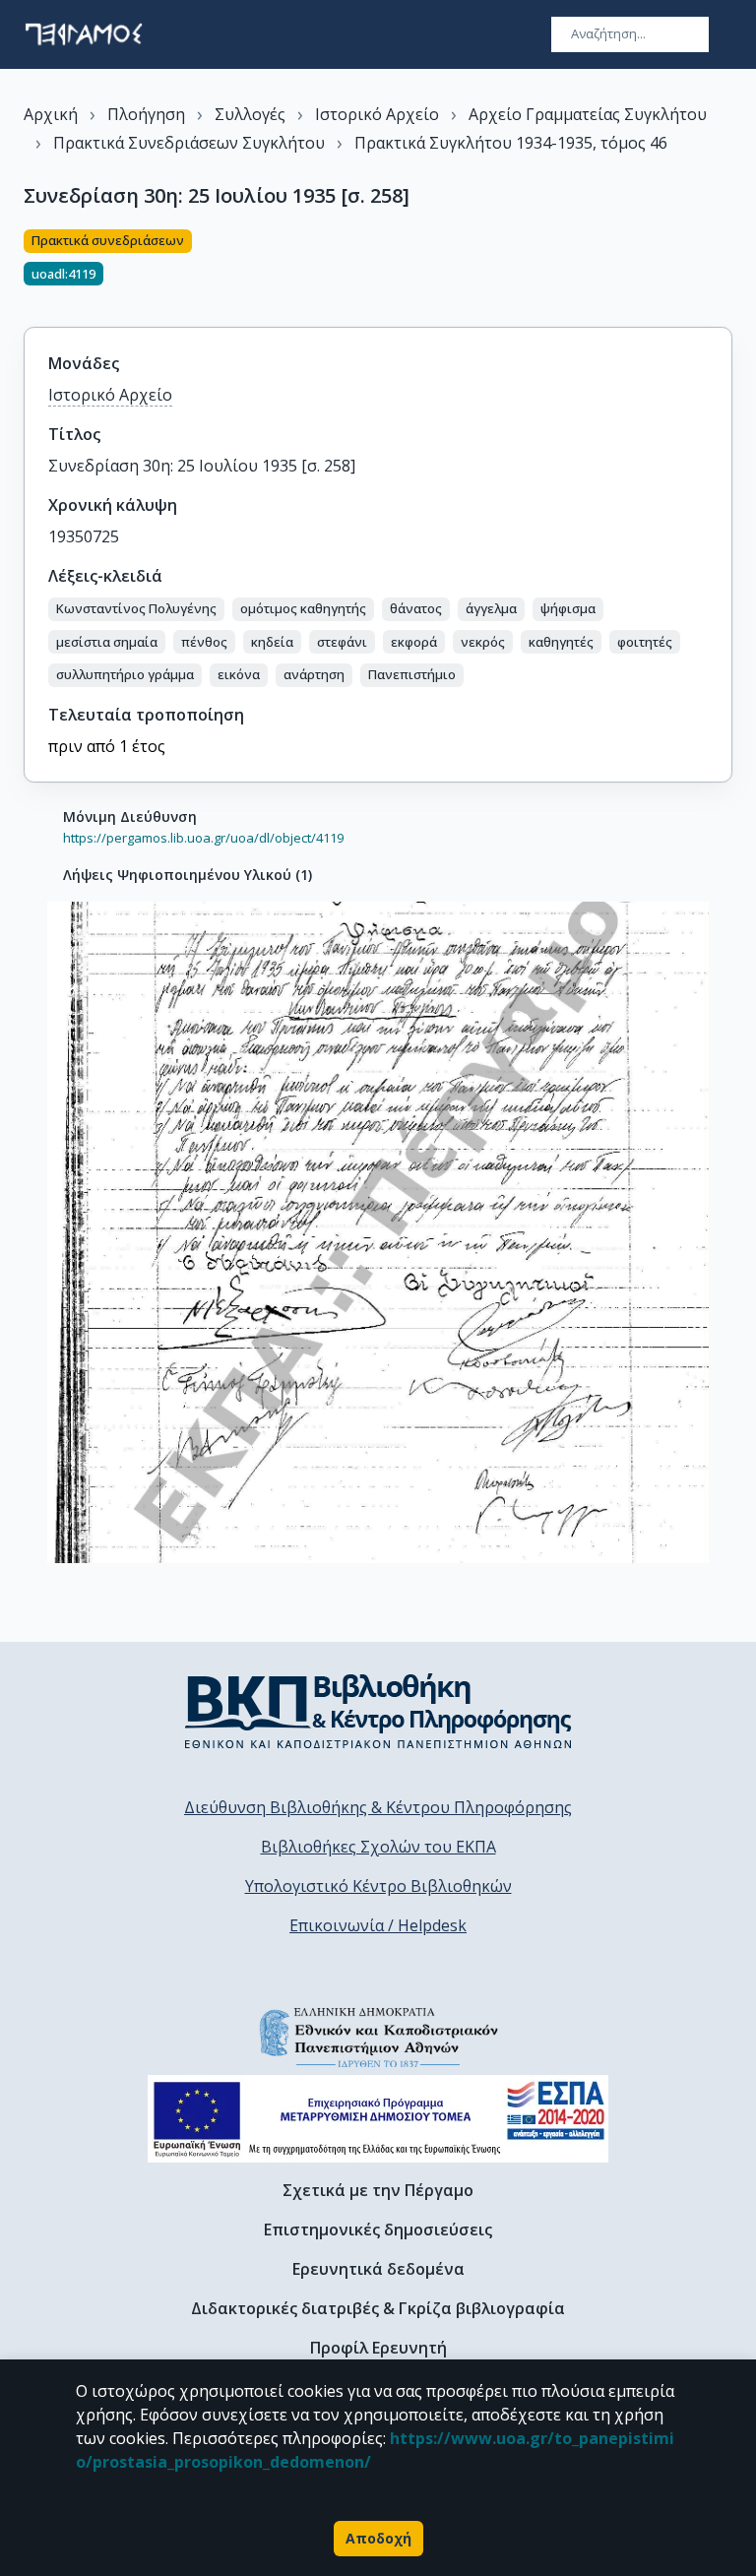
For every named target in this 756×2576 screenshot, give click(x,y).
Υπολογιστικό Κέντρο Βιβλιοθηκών (378, 1886)
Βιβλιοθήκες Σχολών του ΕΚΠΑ (378, 1847)
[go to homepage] (84, 34)
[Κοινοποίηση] (724, 267)
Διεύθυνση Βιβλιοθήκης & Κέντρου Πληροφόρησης (378, 1807)
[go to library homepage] (378, 1711)
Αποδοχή (378, 2538)
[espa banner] (378, 2119)
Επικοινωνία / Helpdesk (378, 1925)
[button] (136, 609)
